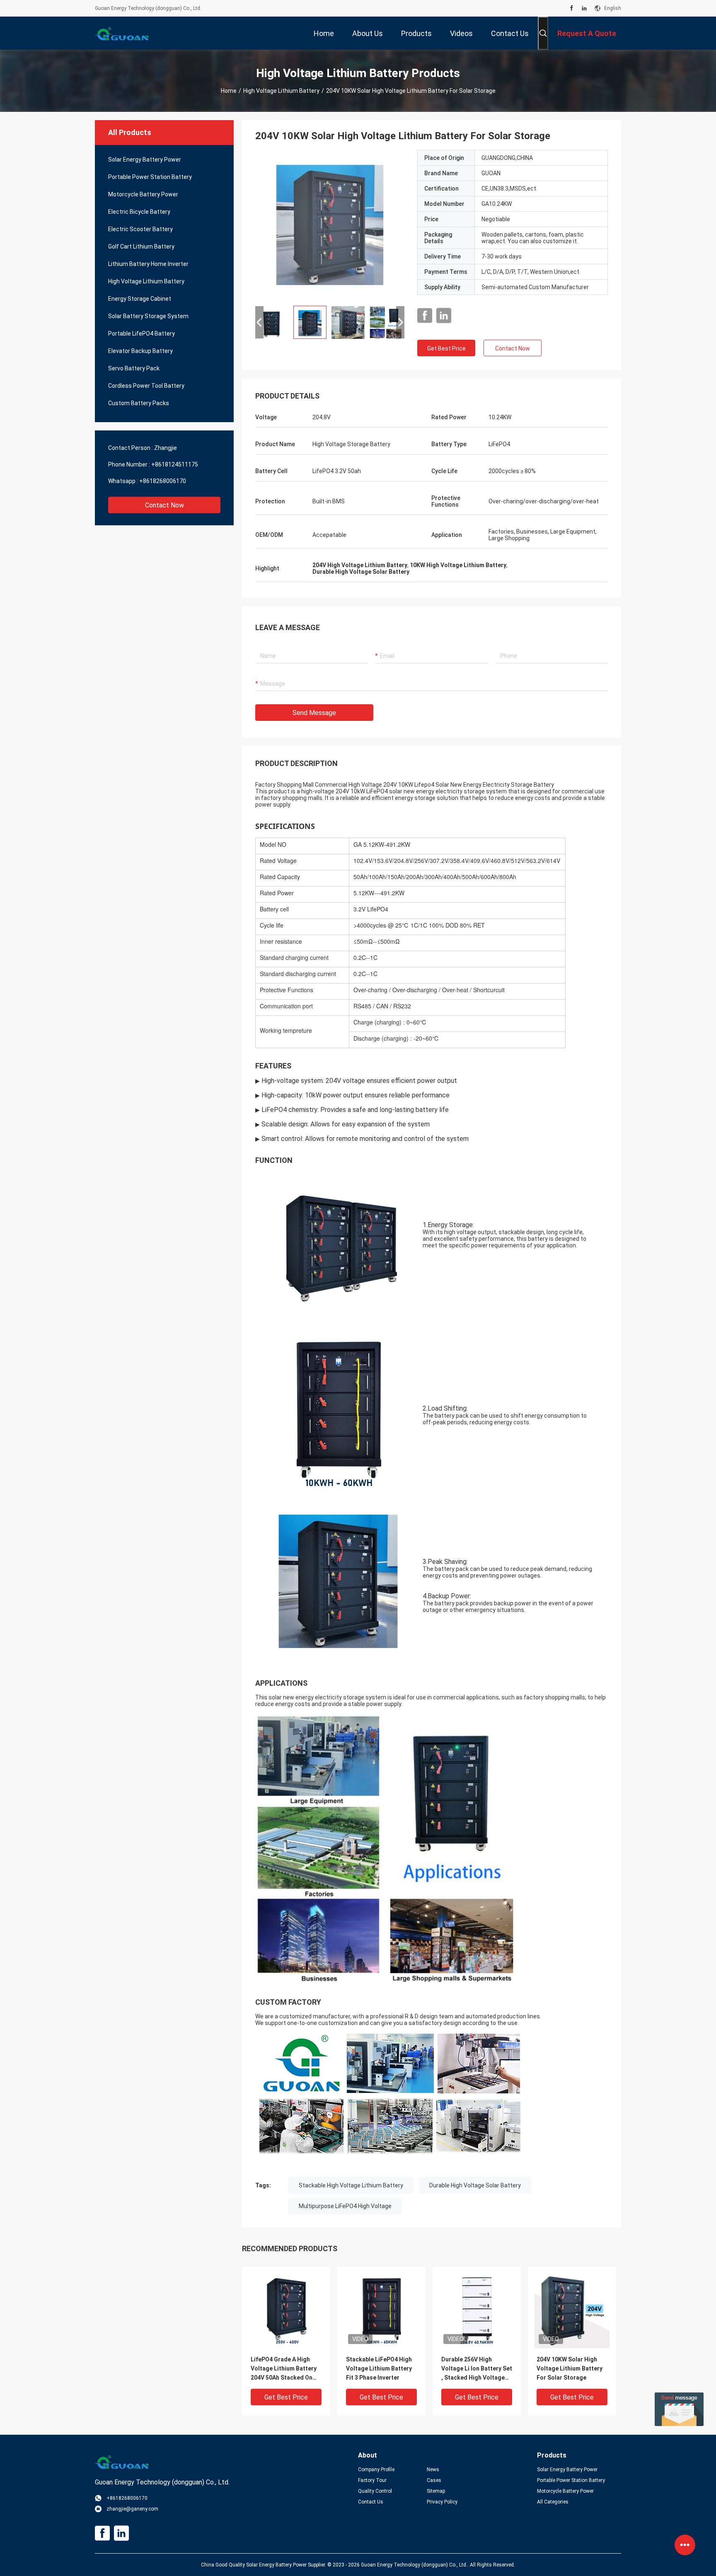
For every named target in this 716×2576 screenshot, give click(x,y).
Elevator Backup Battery (140, 351)
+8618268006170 (163, 481)
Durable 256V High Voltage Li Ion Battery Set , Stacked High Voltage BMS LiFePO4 (477, 2369)
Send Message (314, 713)
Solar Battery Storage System (148, 316)
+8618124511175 (175, 464)
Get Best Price (446, 348)
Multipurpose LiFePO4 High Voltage (345, 2206)
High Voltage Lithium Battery (281, 91)
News (433, 2470)
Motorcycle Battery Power (143, 194)
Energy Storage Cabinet (140, 299)
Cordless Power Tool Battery (146, 386)
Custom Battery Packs (139, 403)
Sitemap (436, 2491)
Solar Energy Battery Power (145, 159)
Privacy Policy (442, 2502)
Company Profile (376, 2470)
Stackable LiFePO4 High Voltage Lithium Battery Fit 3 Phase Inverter (379, 2368)
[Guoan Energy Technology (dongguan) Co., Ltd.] (122, 33)
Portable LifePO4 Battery (142, 333)
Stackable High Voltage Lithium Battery (351, 2185)
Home (229, 91)
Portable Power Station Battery (150, 177)
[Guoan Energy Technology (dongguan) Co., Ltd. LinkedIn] (584, 8)
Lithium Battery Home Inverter (148, 264)
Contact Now (164, 505)
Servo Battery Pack (134, 368)
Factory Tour (372, 2480)
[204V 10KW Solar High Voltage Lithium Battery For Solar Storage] (330, 225)
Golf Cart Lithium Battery (141, 246)
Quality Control (375, 2491)
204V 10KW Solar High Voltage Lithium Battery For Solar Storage (570, 2368)
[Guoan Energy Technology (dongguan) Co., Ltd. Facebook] (572, 8)
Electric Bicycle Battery (139, 212)
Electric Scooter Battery (140, 229)
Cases (434, 2480)
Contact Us (371, 2502)
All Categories (553, 2502)
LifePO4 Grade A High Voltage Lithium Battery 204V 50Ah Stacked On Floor (284, 2369)
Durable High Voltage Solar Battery (475, 2185)
